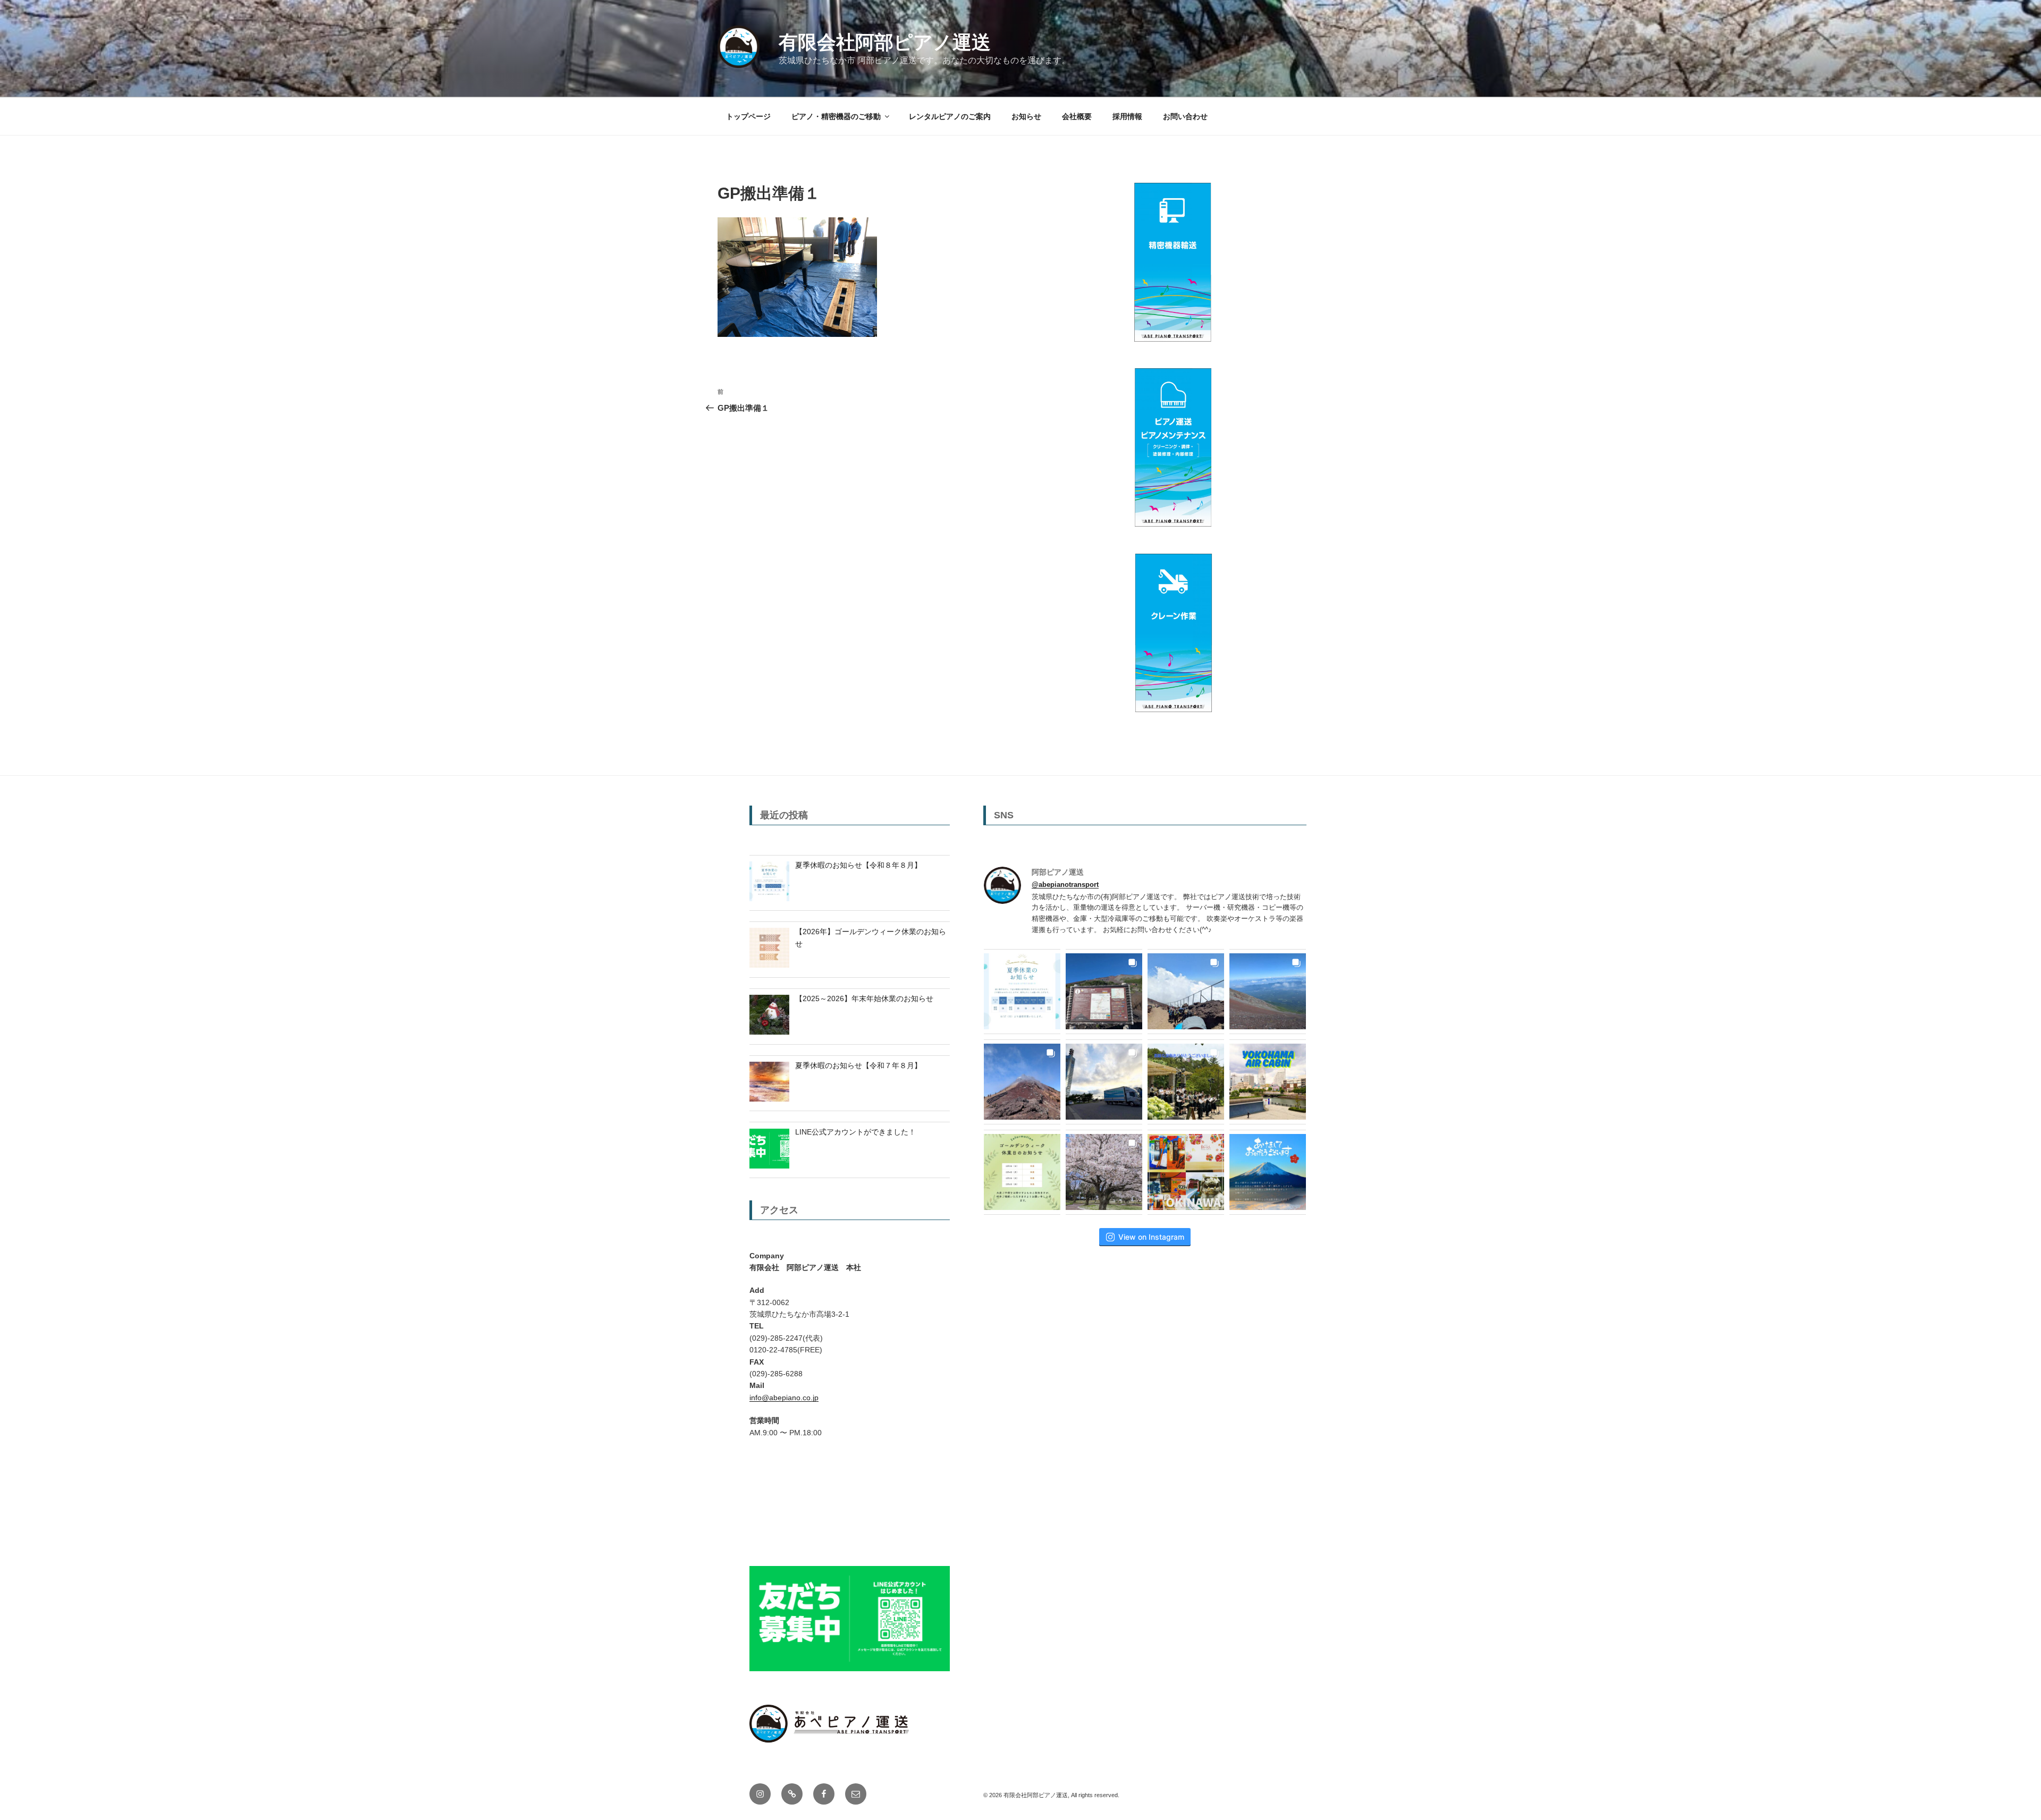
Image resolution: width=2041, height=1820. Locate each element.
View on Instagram (1151, 1237)
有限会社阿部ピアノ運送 (885, 42)
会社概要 (1077, 116)
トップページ (748, 116)
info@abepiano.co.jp (784, 1398)
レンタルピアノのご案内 (950, 116)
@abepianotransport (1065, 884)
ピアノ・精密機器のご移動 (836, 116)
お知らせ (1026, 116)
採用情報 (1127, 116)
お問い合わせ (1185, 116)
